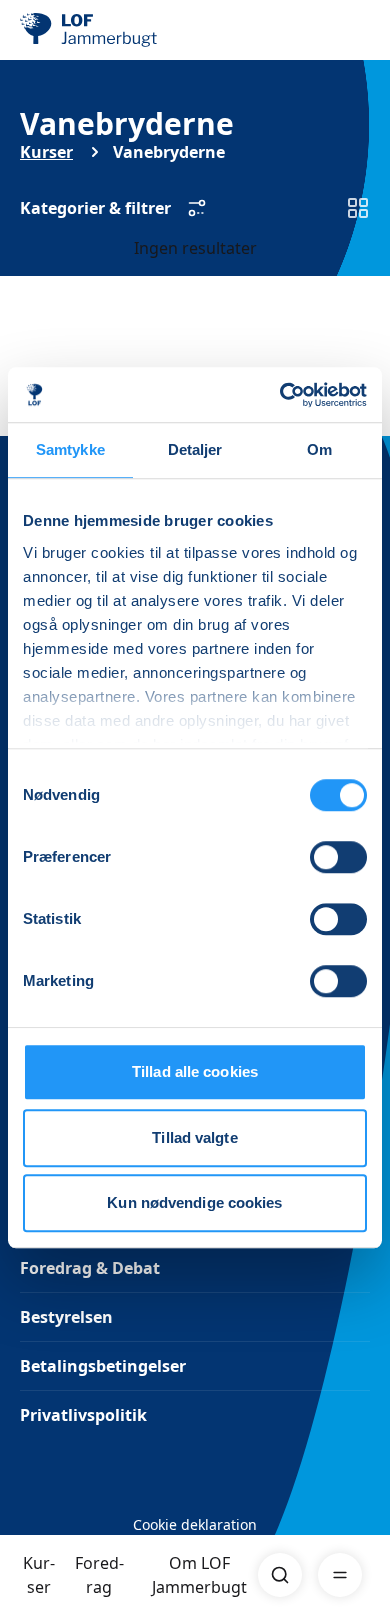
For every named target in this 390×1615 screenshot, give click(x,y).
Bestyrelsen (66, 1317)
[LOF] (121, 30)
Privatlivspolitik (83, 1415)
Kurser (39, 1575)
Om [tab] (319, 449)
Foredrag (99, 1575)
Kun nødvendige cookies (194, 1202)
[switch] (338, 857)
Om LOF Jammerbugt (199, 1575)
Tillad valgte (194, 1137)
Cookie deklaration (195, 1524)
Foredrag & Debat (90, 1268)
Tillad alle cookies (195, 1071)
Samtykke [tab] (70, 449)
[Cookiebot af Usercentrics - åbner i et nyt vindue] (280, 395)
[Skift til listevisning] (358, 208)
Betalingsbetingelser (103, 1366)
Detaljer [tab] (195, 449)
